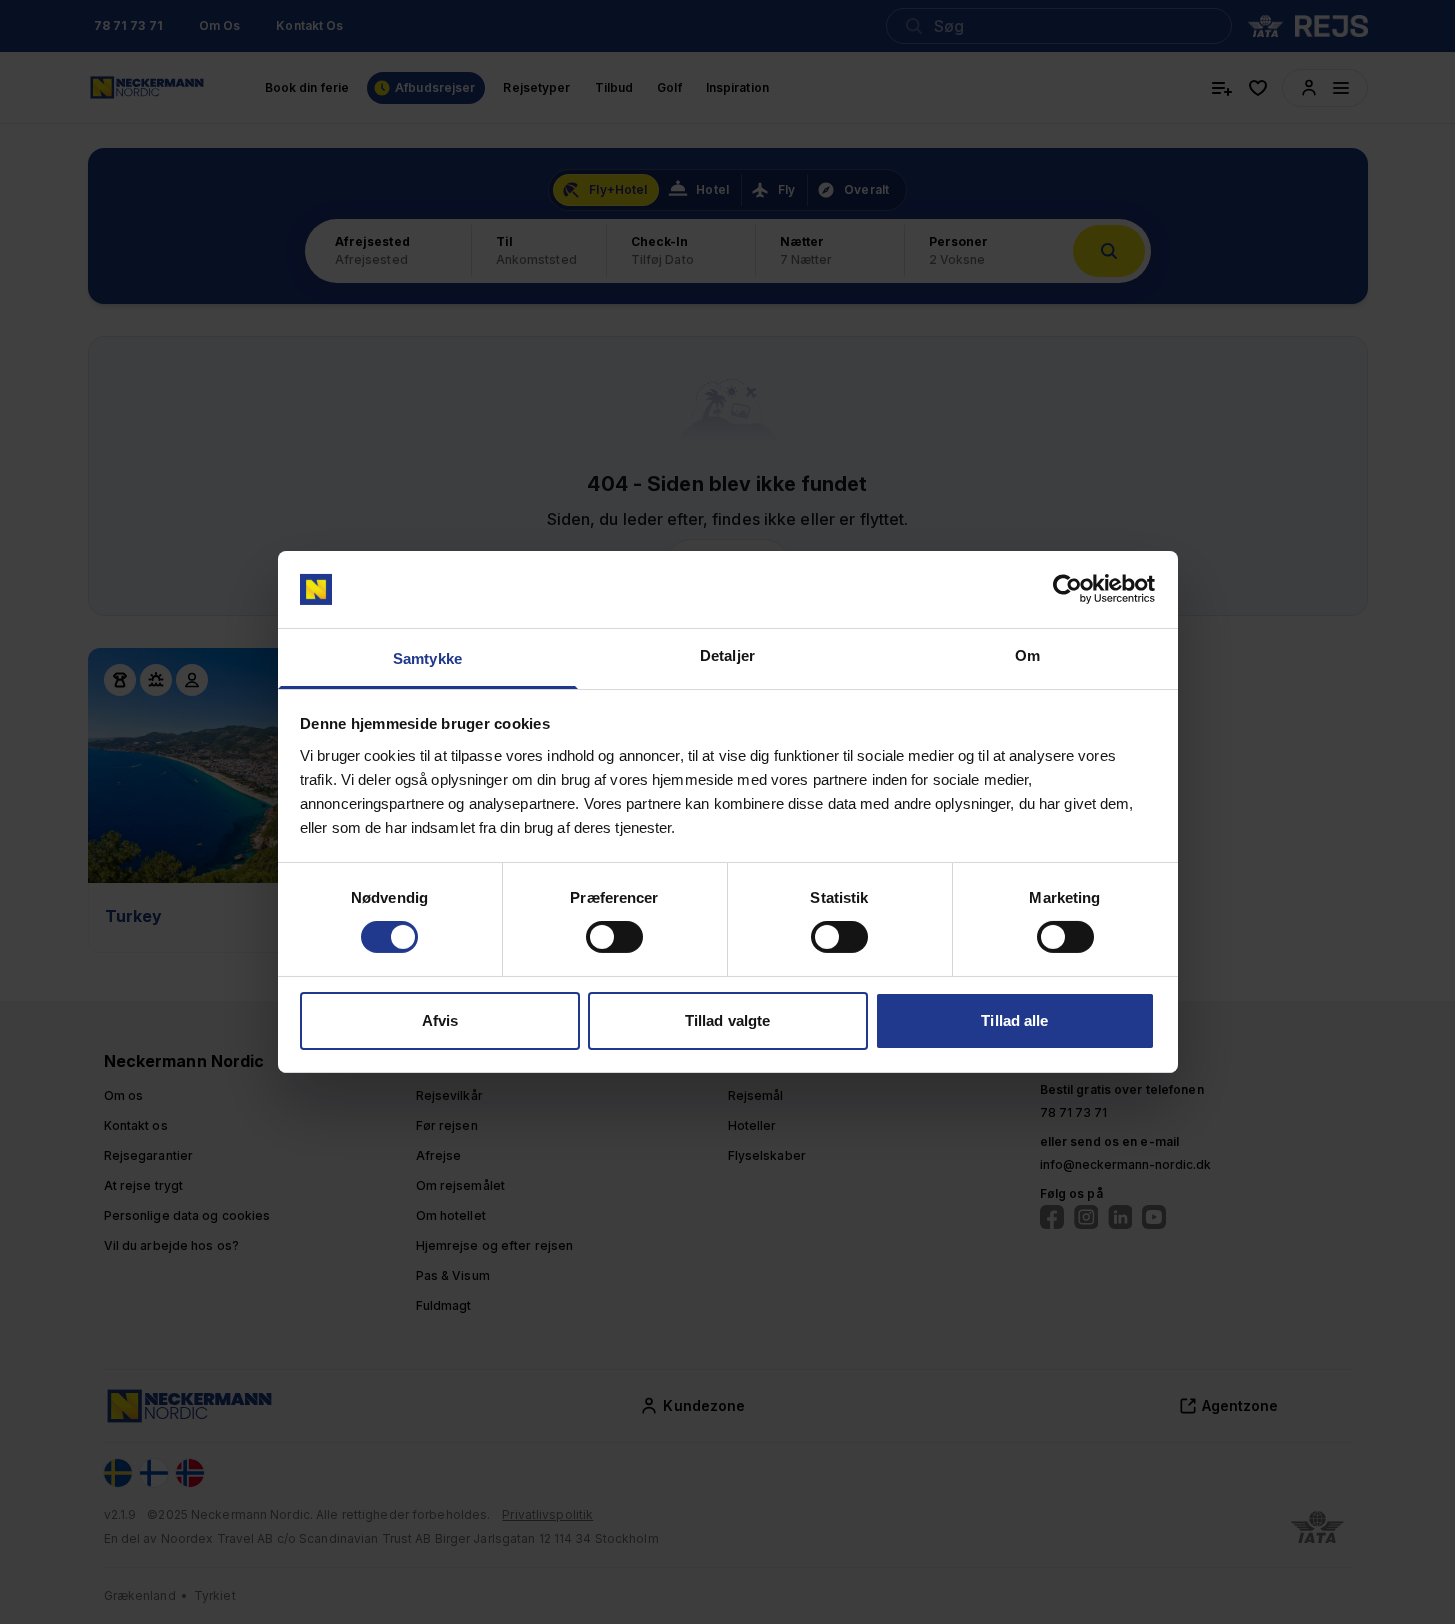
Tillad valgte (727, 1020)
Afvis (440, 1020)
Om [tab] (1027, 655)
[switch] (614, 937)
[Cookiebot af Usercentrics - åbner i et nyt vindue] (1067, 589)
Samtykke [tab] (427, 658)
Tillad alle (1014, 1020)
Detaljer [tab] (727, 655)
